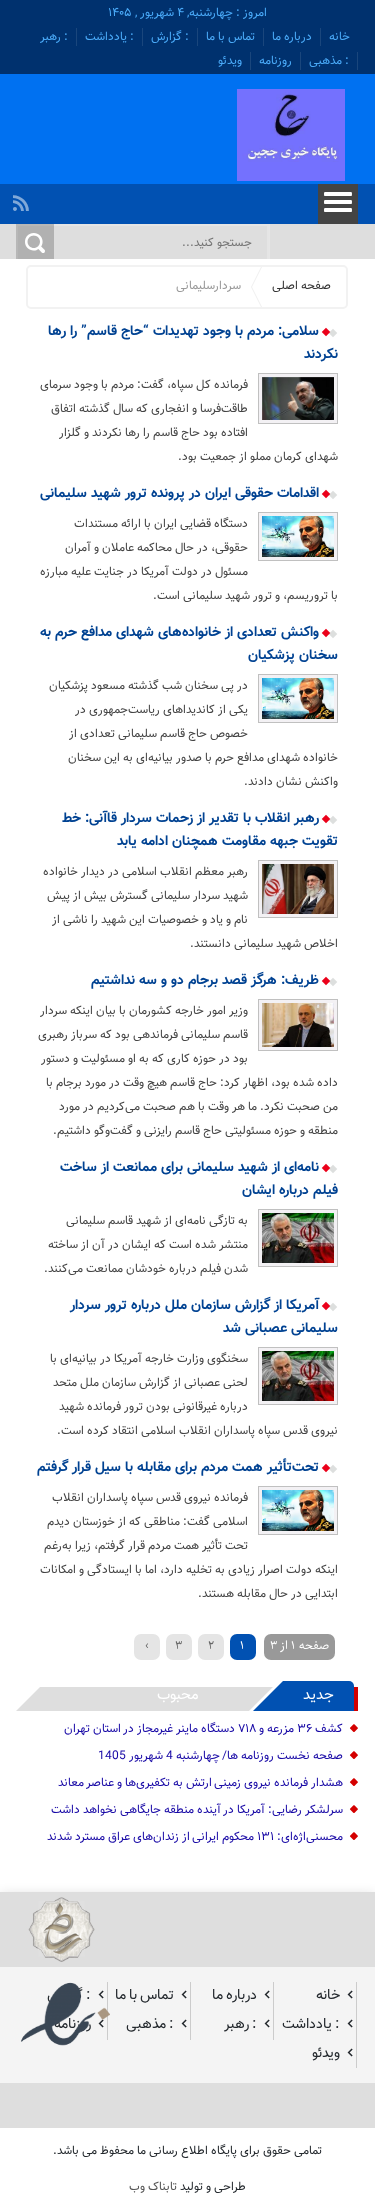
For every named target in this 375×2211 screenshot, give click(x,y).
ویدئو (230, 61)
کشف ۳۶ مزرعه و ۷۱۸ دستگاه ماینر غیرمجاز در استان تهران (203, 1729)
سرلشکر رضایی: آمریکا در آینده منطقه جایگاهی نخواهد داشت (196, 1810)
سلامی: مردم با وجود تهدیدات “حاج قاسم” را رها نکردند (192, 343)
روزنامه (275, 61)
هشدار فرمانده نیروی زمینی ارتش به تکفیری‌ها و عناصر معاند (200, 1783)
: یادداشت (109, 37)
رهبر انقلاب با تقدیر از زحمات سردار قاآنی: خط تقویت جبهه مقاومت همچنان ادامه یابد (199, 830)
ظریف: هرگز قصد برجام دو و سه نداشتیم (207, 981)
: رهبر (54, 37)
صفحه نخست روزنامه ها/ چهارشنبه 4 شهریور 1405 (220, 1756)
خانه (339, 37)
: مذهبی (329, 61)
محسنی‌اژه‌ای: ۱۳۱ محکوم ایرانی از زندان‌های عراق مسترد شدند (194, 1837)
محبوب (178, 1695)
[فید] (23, 198)
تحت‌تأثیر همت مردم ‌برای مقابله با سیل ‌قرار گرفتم (180, 1468)
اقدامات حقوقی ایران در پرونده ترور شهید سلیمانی (181, 494)
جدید (318, 1695)
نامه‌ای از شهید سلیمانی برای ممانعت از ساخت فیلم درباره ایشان (198, 1179)
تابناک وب (153, 2187)
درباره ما (292, 37)
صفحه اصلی (301, 286)
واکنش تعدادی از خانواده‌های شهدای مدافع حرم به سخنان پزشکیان (188, 644)
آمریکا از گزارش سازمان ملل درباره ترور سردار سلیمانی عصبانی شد (203, 1317)
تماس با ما (230, 37)
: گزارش (170, 37)
